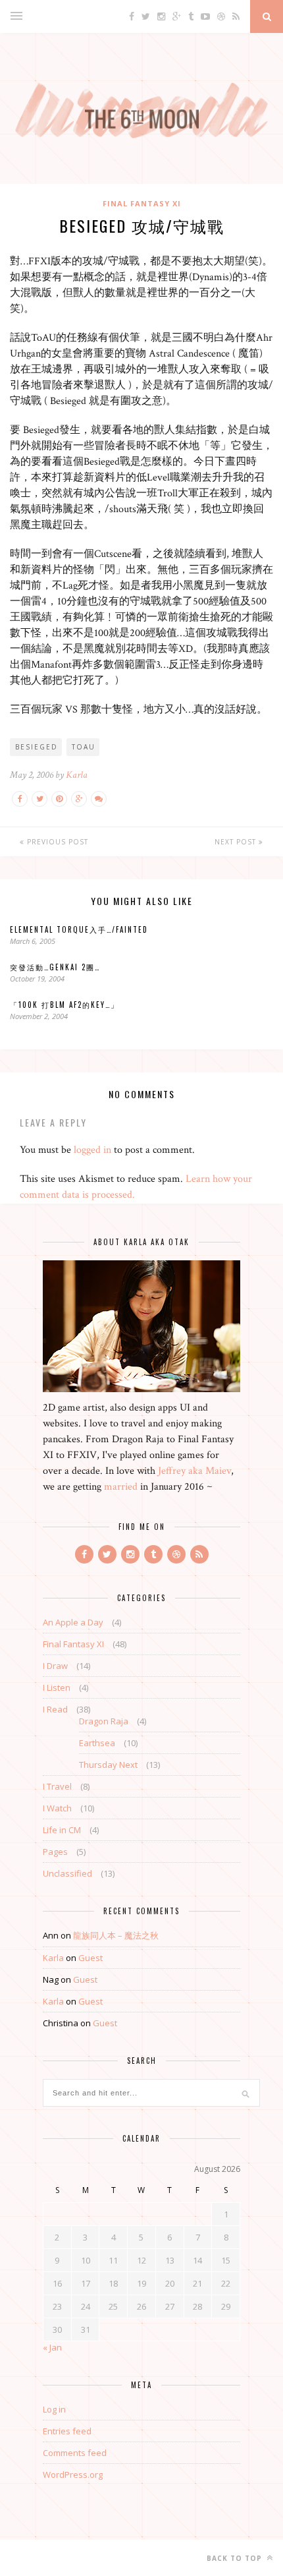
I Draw (55, 1666)
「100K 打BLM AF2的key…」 (64, 1005)
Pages (55, 1852)
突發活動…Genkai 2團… (55, 967)
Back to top (236, 2558)
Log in (54, 2409)
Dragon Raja (104, 1721)
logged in (92, 1150)
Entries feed (67, 2431)
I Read (55, 1709)
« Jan (52, 2347)
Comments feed (75, 2453)
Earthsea (97, 1743)
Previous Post (56, 842)
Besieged (37, 747)
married (121, 1487)
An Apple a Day (73, 1622)
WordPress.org (73, 2474)
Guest (90, 1958)
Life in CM (62, 1830)
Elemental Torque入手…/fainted (79, 929)
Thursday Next (108, 1765)
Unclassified (67, 1873)
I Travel (57, 1786)
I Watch (57, 1808)
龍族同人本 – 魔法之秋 (116, 1935)
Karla (77, 775)
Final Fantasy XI (142, 203)
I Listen (57, 1687)
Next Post (237, 842)
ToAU (84, 747)
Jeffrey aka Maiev (194, 1471)
